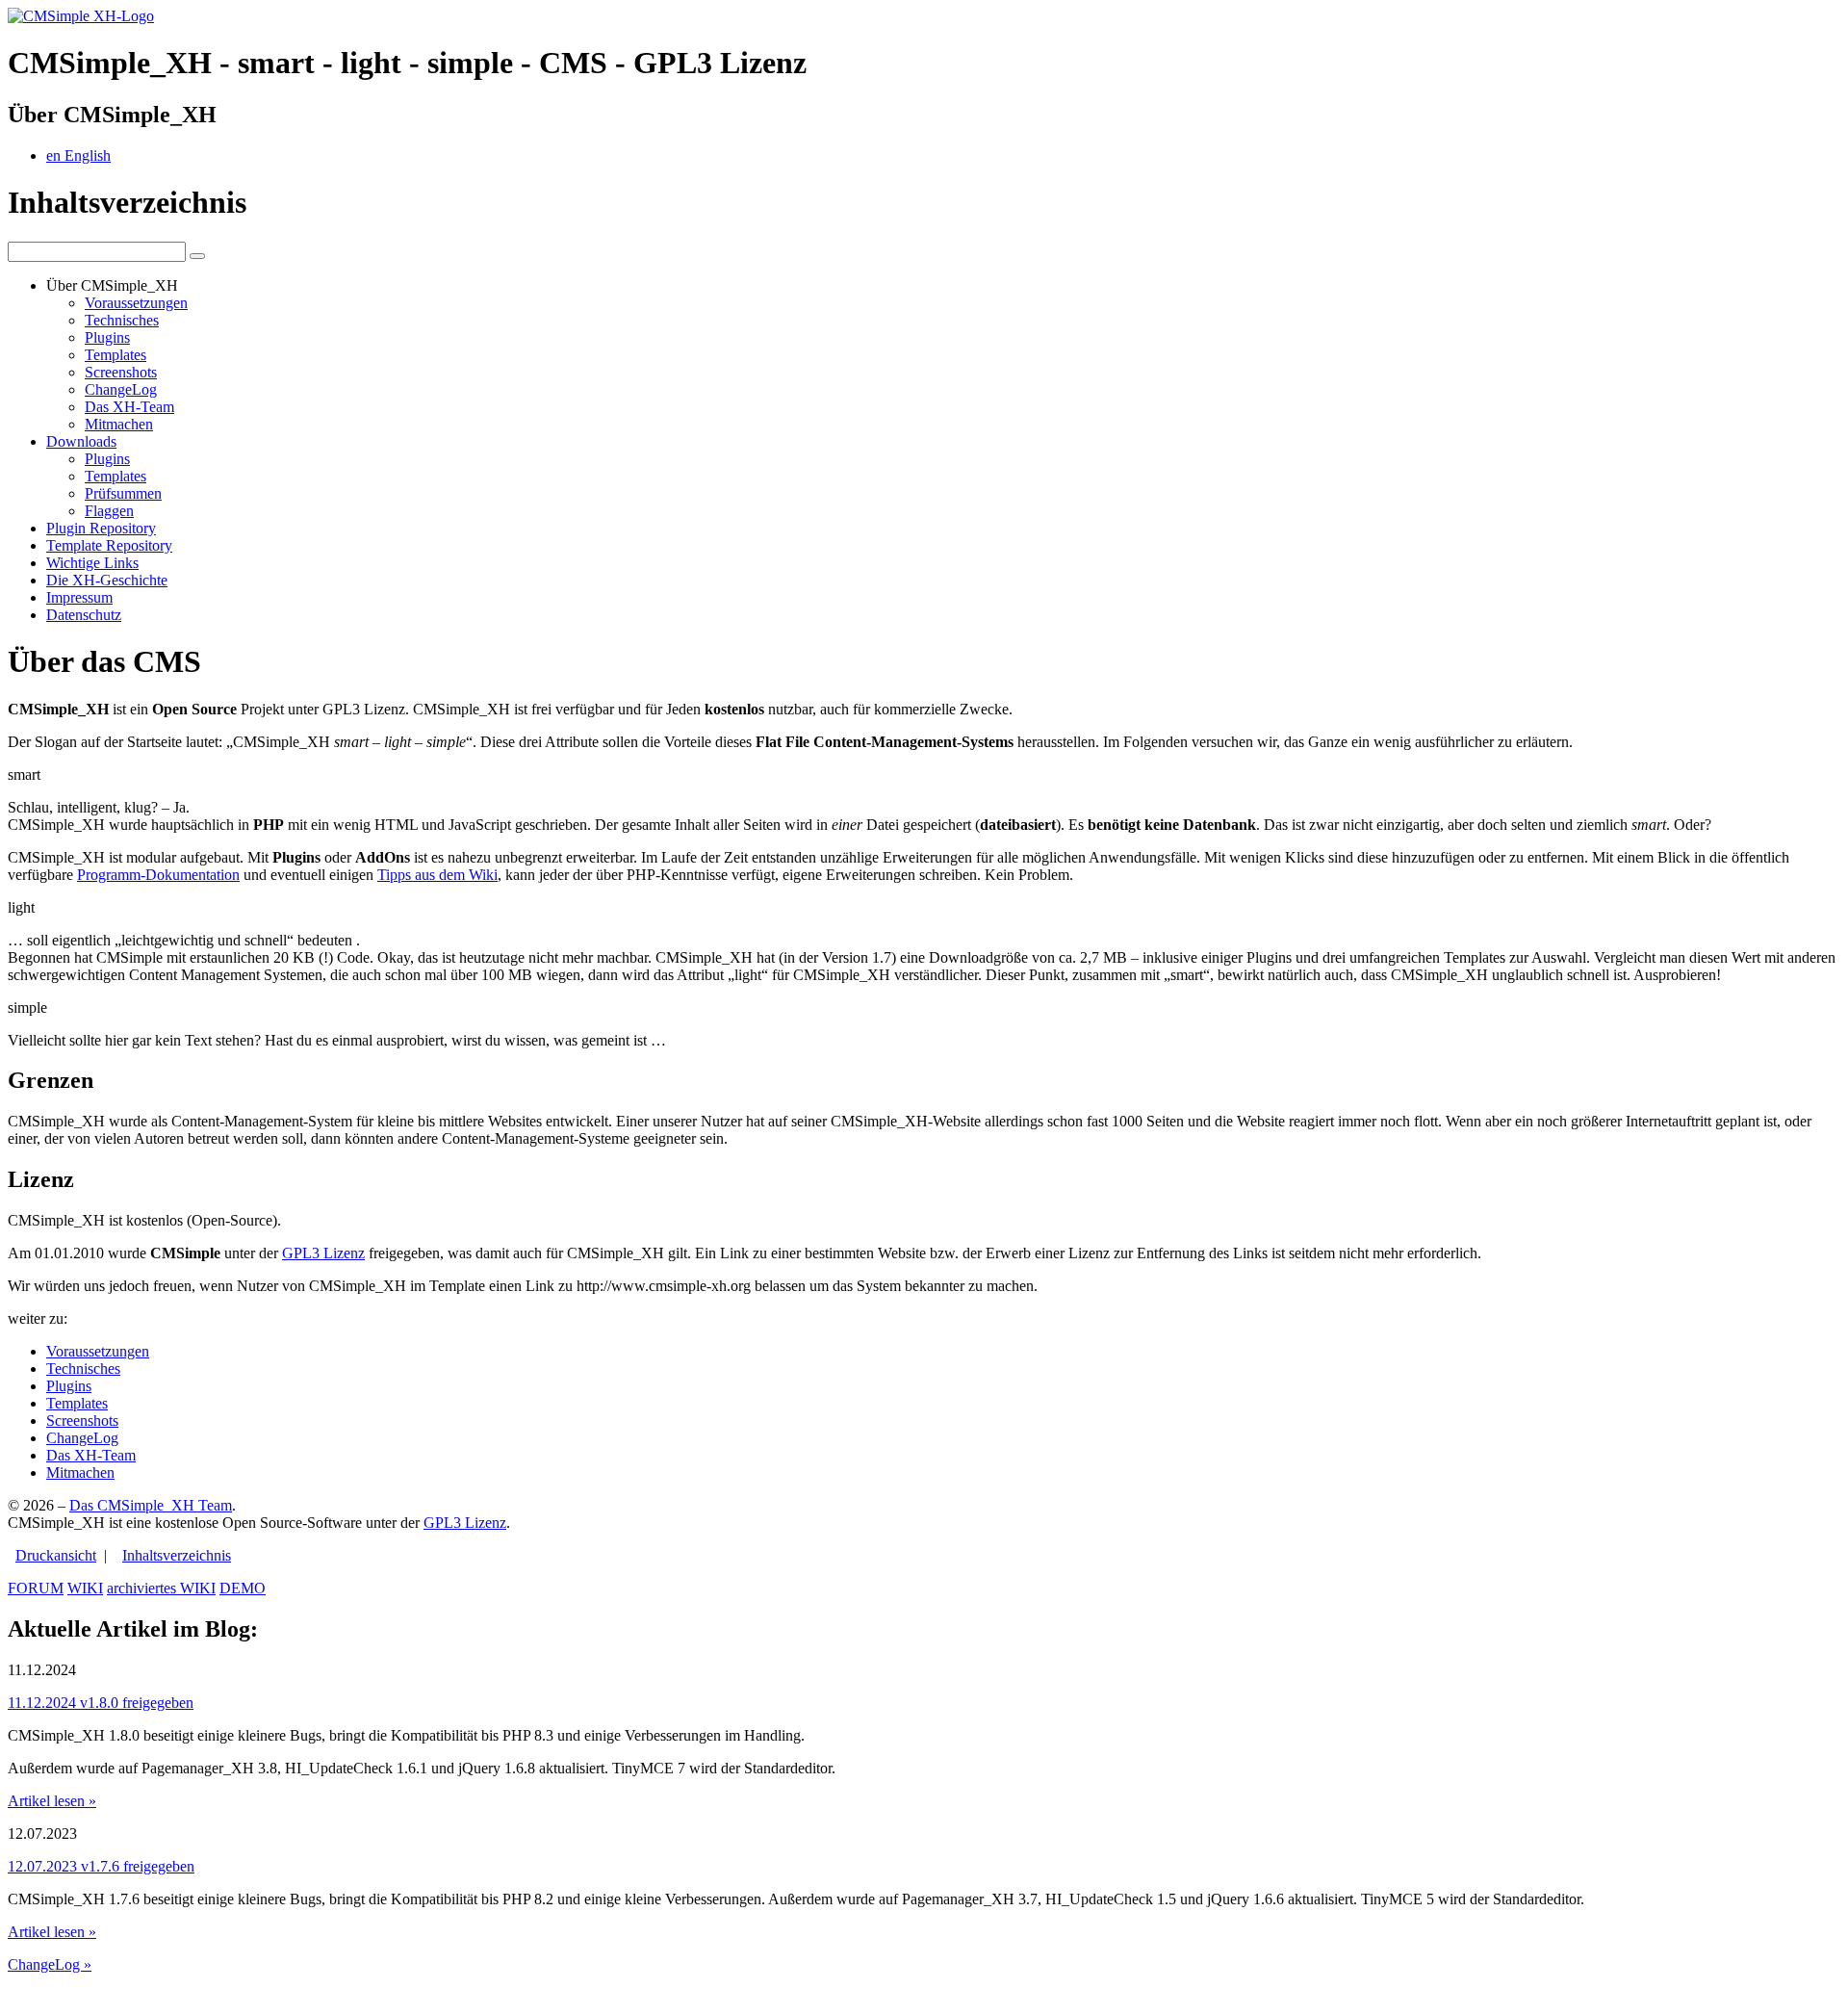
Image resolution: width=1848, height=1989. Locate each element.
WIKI (85, 1588)
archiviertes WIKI (161, 1588)
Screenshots (121, 372)
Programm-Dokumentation (158, 875)
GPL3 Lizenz (323, 1253)
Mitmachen (119, 424)
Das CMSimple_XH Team (151, 1505)
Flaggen (109, 511)
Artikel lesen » (52, 1801)
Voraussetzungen (136, 303)
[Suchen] (197, 256)
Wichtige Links (92, 563)
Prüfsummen (123, 493)
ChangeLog (121, 389)
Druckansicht (56, 1555)
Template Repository (109, 545)
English (78, 155)
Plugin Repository (101, 528)
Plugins (107, 337)
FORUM (36, 1588)
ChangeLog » (50, 1964)
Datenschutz (84, 615)
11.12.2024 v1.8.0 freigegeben (101, 1703)
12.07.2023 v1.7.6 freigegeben (101, 1866)
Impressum (79, 597)
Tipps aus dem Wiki (437, 875)
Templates (115, 355)
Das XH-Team (129, 407)
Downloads (81, 441)
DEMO (243, 1588)
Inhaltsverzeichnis (177, 1555)
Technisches (122, 320)
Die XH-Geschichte (107, 580)
